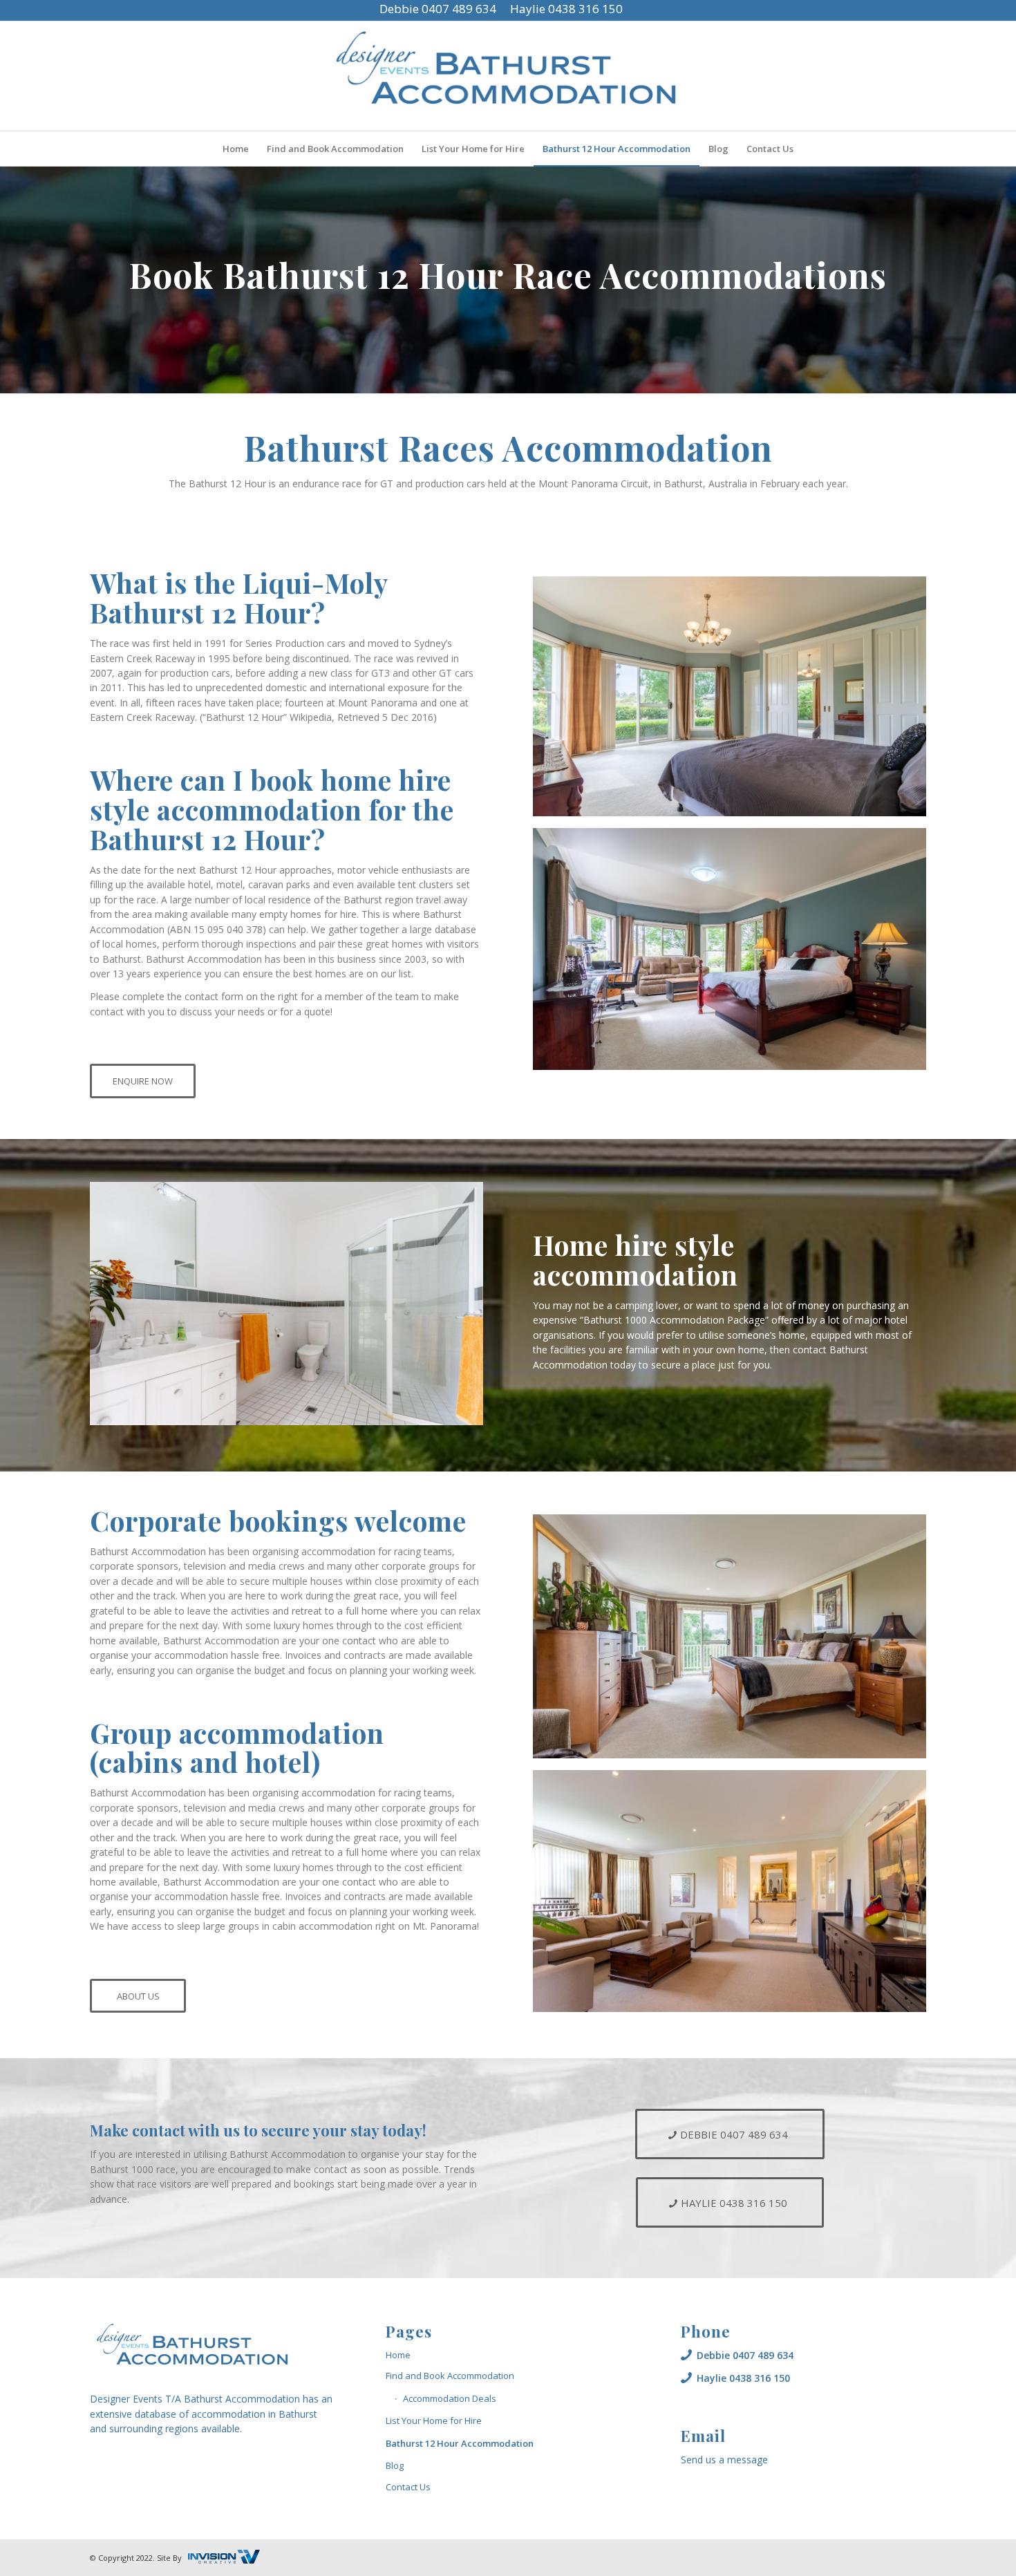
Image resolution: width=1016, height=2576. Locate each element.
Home (398, 2355)
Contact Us (408, 2487)
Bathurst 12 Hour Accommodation (460, 2443)
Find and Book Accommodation (450, 2376)
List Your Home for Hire (434, 2420)
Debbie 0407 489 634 (438, 9)
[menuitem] (236, 149)
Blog (395, 2465)
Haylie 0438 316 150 (566, 9)
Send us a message (724, 2460)
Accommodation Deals (450, 2398)
